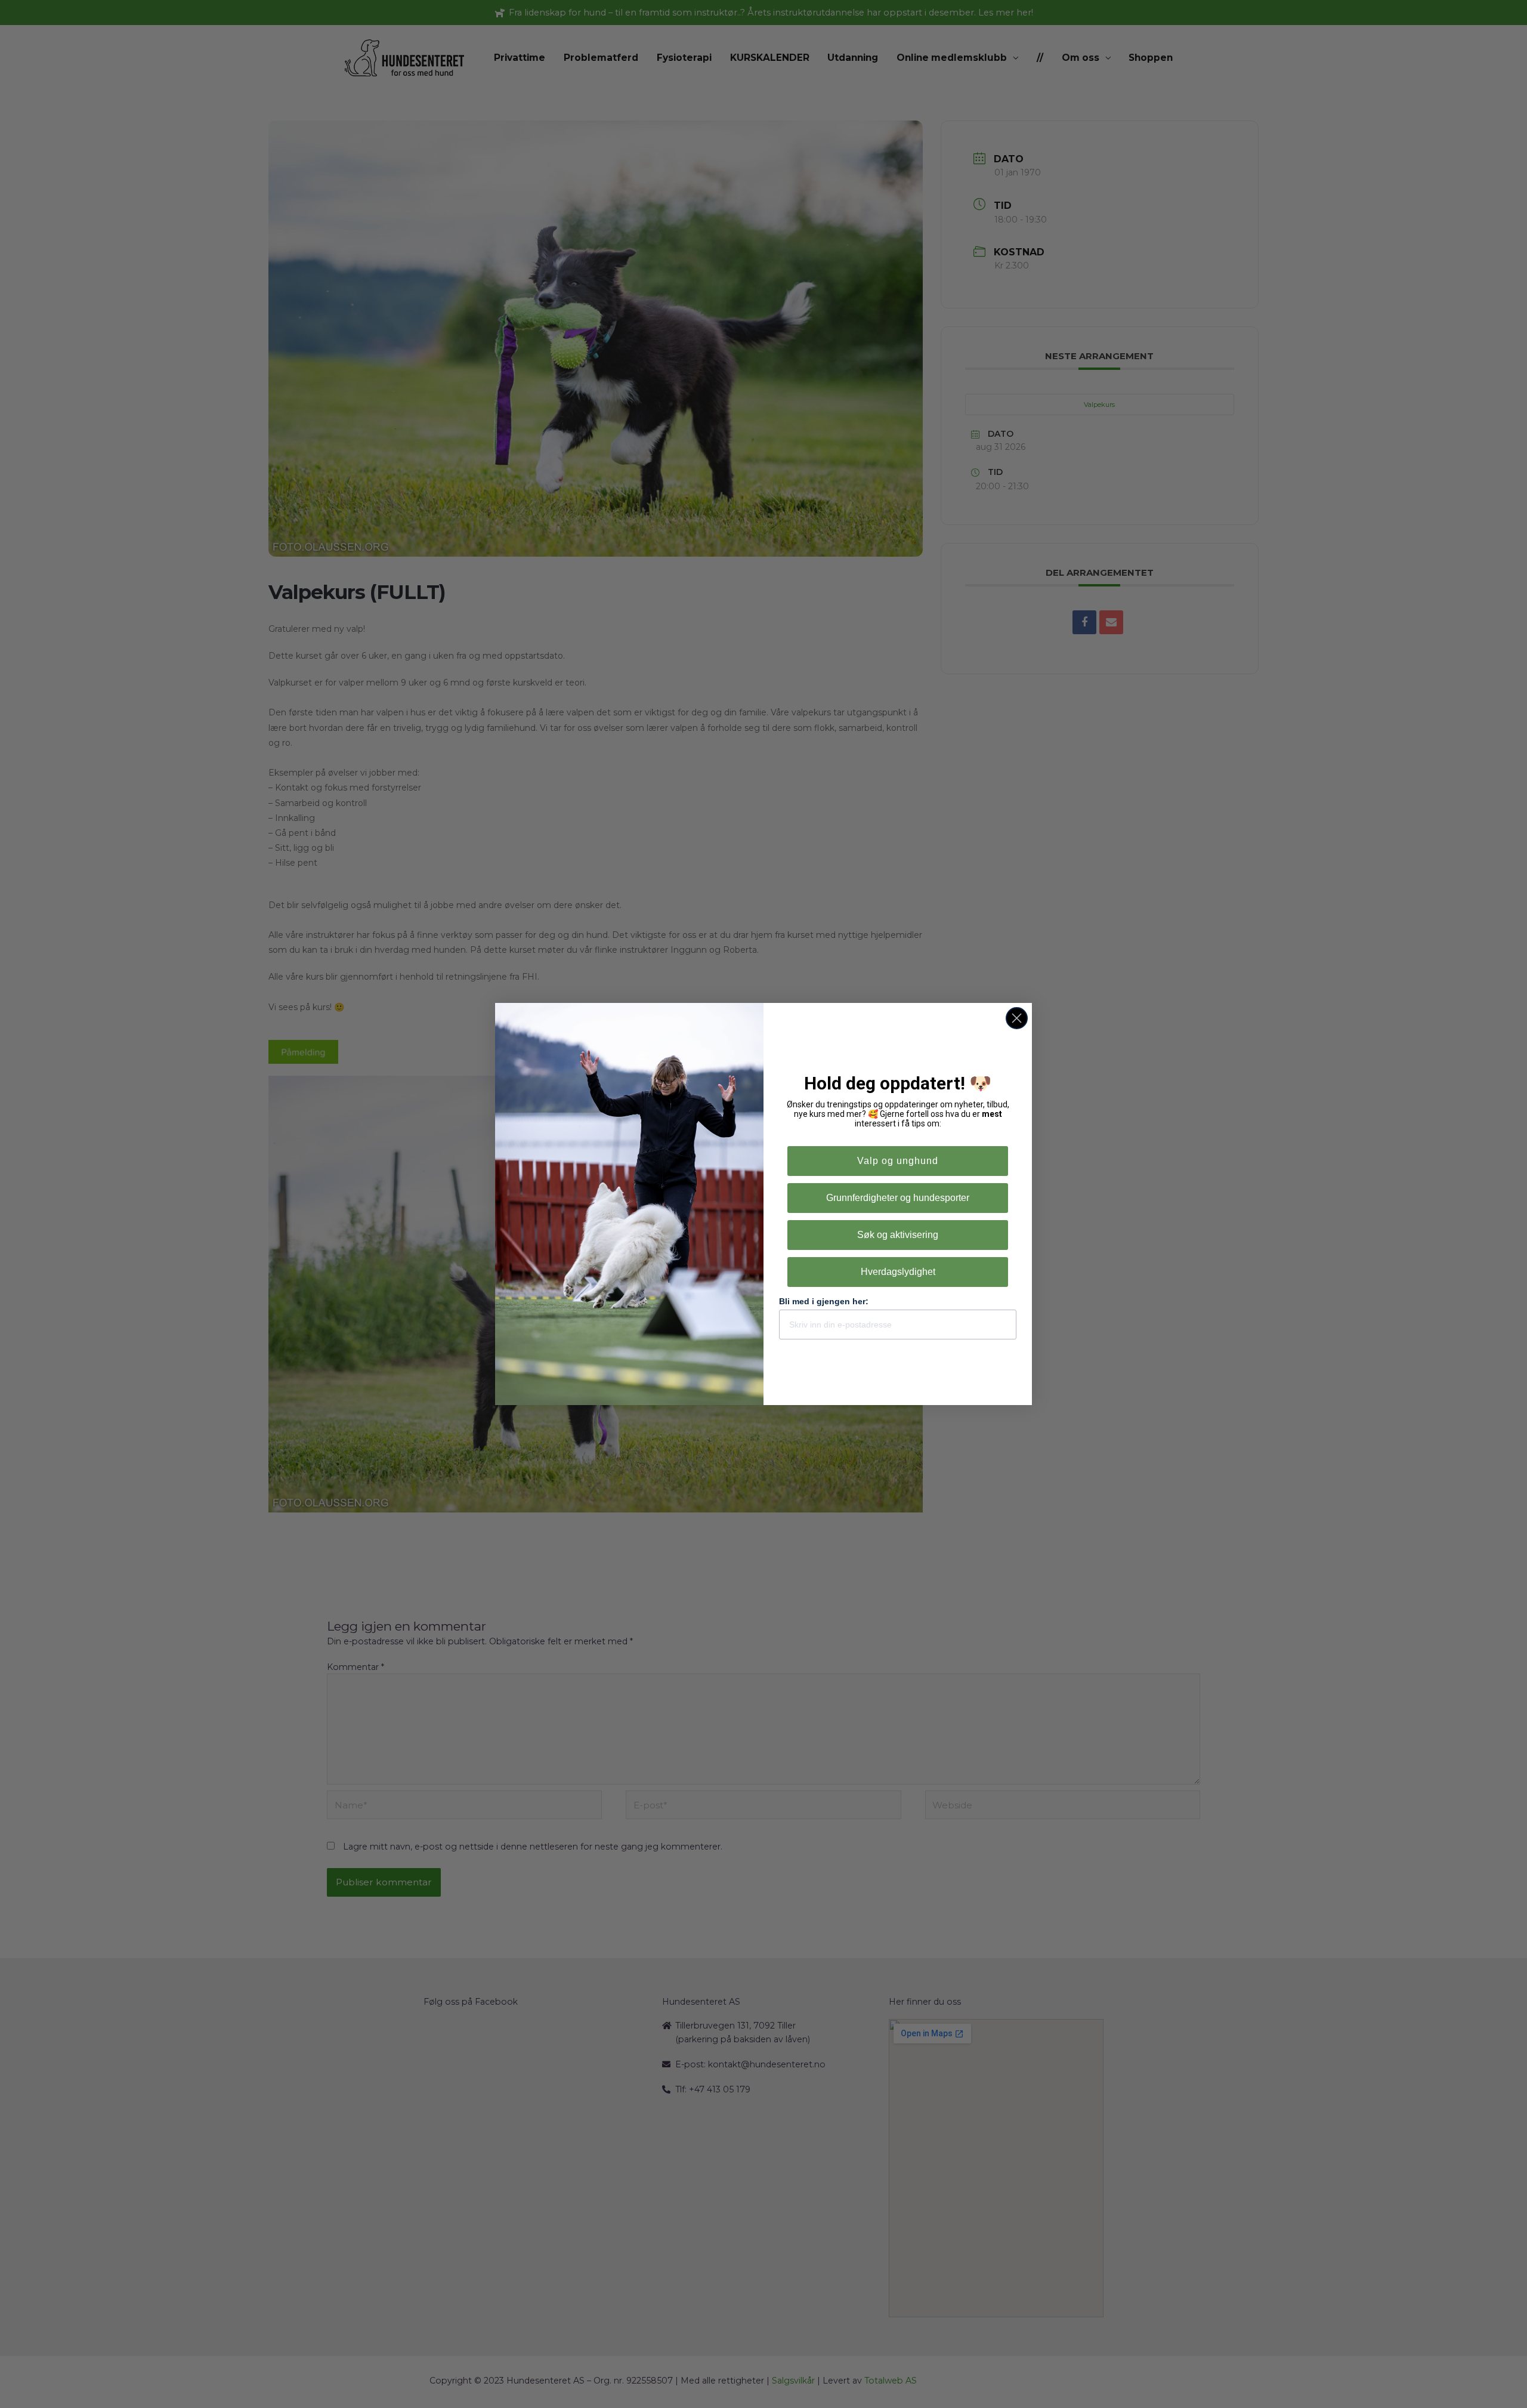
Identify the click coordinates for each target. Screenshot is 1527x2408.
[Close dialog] (1017, 1018)
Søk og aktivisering (898, 1235)
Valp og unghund (898, 1161)
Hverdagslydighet (898, 1272)
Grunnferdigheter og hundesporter (898, 1198)
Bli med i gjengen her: (824, 1301)
